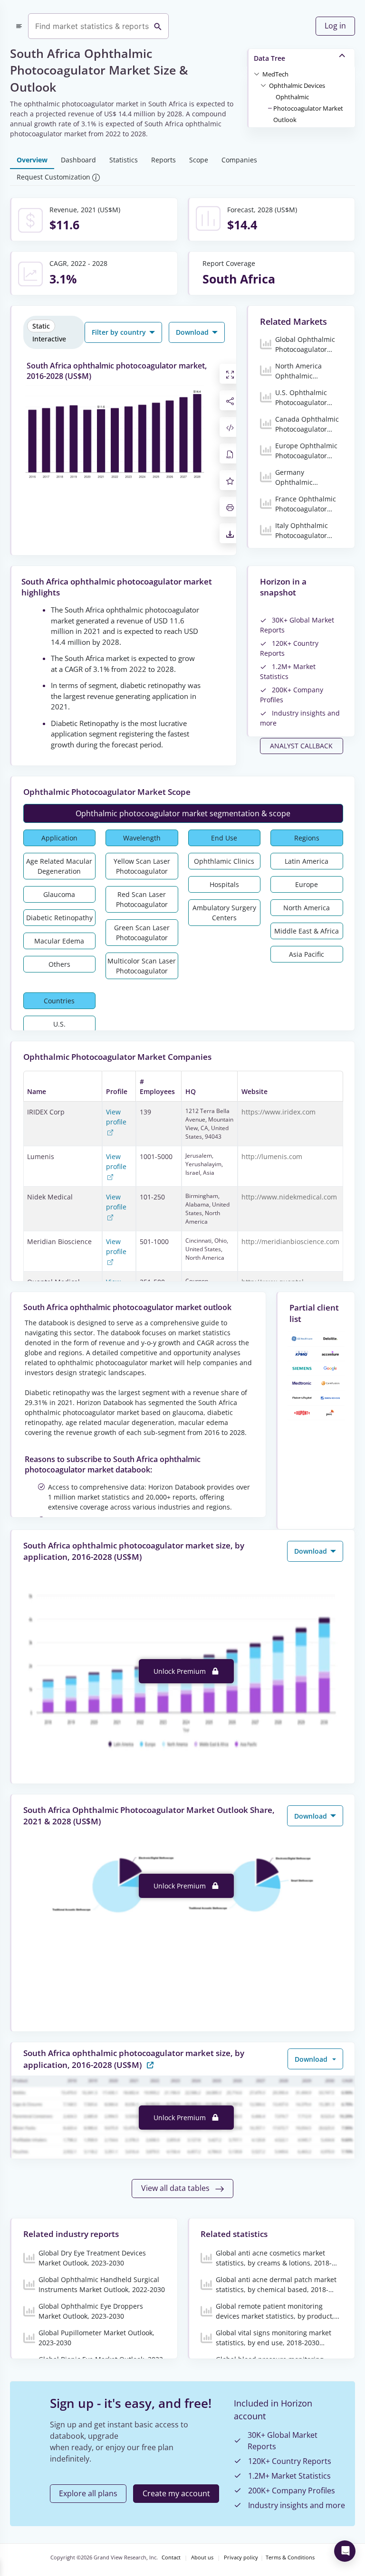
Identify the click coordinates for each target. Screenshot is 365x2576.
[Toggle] (257, 74)
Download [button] (193, 332)
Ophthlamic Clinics (224, 861)
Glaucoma (59, 894)
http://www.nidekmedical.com (289, 1197)
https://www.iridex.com (279, 1112)
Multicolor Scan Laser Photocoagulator (142, 966)
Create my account (176, 2493)
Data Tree (269, 58)
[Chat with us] (345, 2551)
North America (307, 908)
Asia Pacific (307, 954)
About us (202, 2557)
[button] (275, 74)
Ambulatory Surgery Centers (224, 913)
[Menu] (19, 26)
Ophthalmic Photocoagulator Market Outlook (308, 108)
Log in (335, 26)
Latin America (307, 861)
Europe (307, 884)
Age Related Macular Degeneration (59, 866)
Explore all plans (88, 2493)
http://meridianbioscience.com (290, 1241)
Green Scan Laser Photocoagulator (142, 933)
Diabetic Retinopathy (59, 918)
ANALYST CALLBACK (301, 746)
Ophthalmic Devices (297, 85)
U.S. (59, 1024)
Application (59, 838)
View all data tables (176, 2188)
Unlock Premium (181, 1671)
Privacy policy (241, 2557)
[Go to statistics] (150, 2064)
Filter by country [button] (120, 332)
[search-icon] (158, 26)
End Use (224, 838)
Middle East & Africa (307, 931)
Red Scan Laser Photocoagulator (142, 899)
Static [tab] (41, 326)
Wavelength (142, 838)
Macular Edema (59, 941)
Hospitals (224, 884)
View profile (116, 1117)
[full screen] (230, 374)
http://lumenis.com (272, 1156)
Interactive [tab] (49, 339)
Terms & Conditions (290, 2557)
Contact (171, 2557)
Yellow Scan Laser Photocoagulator (142, 866)
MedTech (275, 74)
